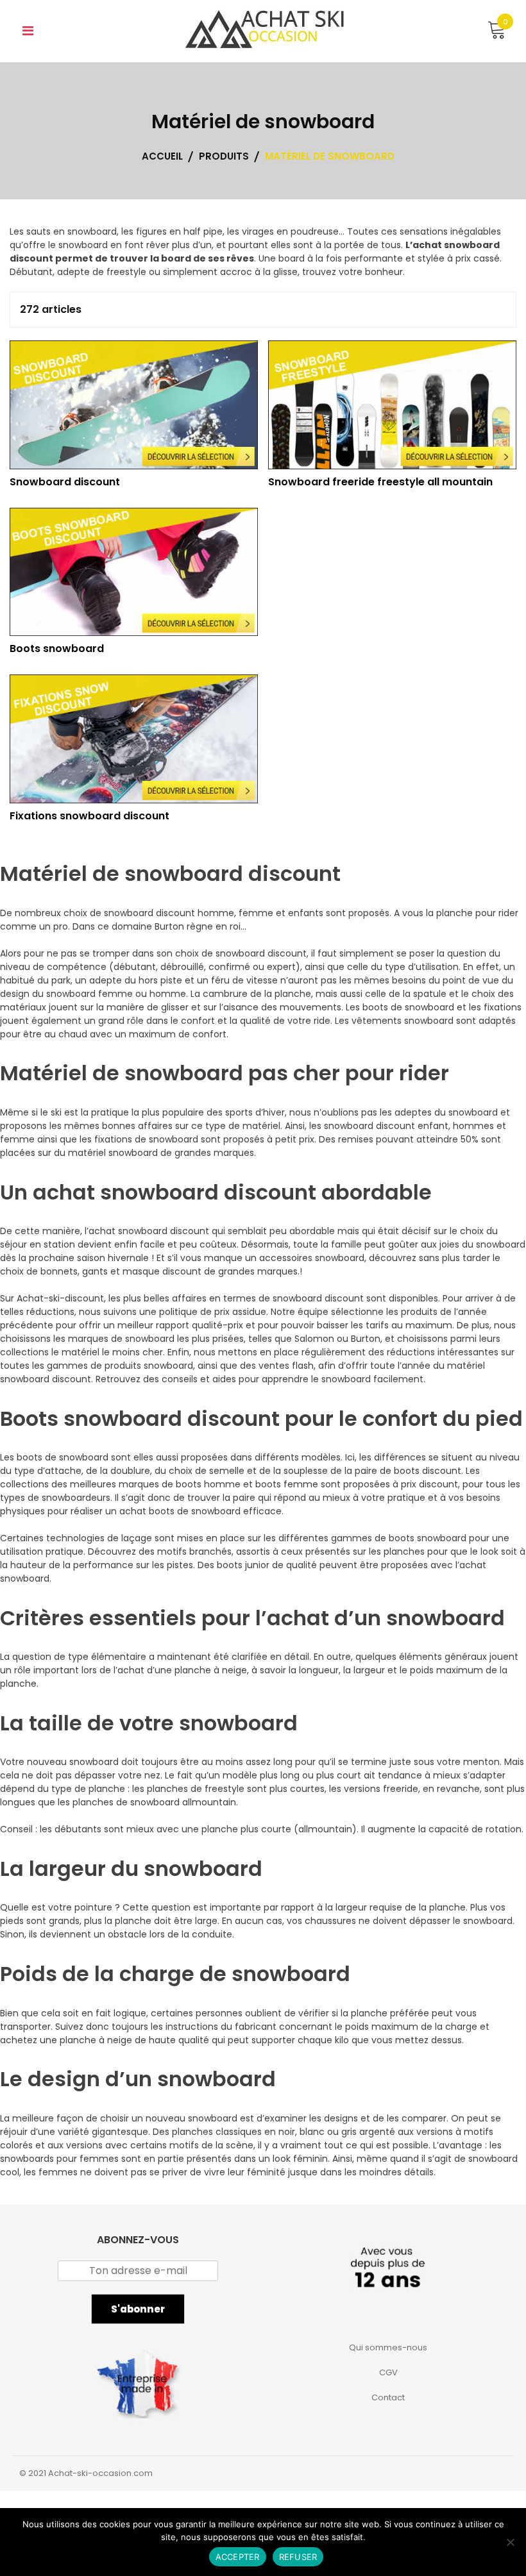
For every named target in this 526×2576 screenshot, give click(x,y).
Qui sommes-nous (388, 2347)
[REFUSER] (510, 2542)
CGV (388, 2372)
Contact (388, 2397)
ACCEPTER (238, 2557)
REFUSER (298, 2557)
